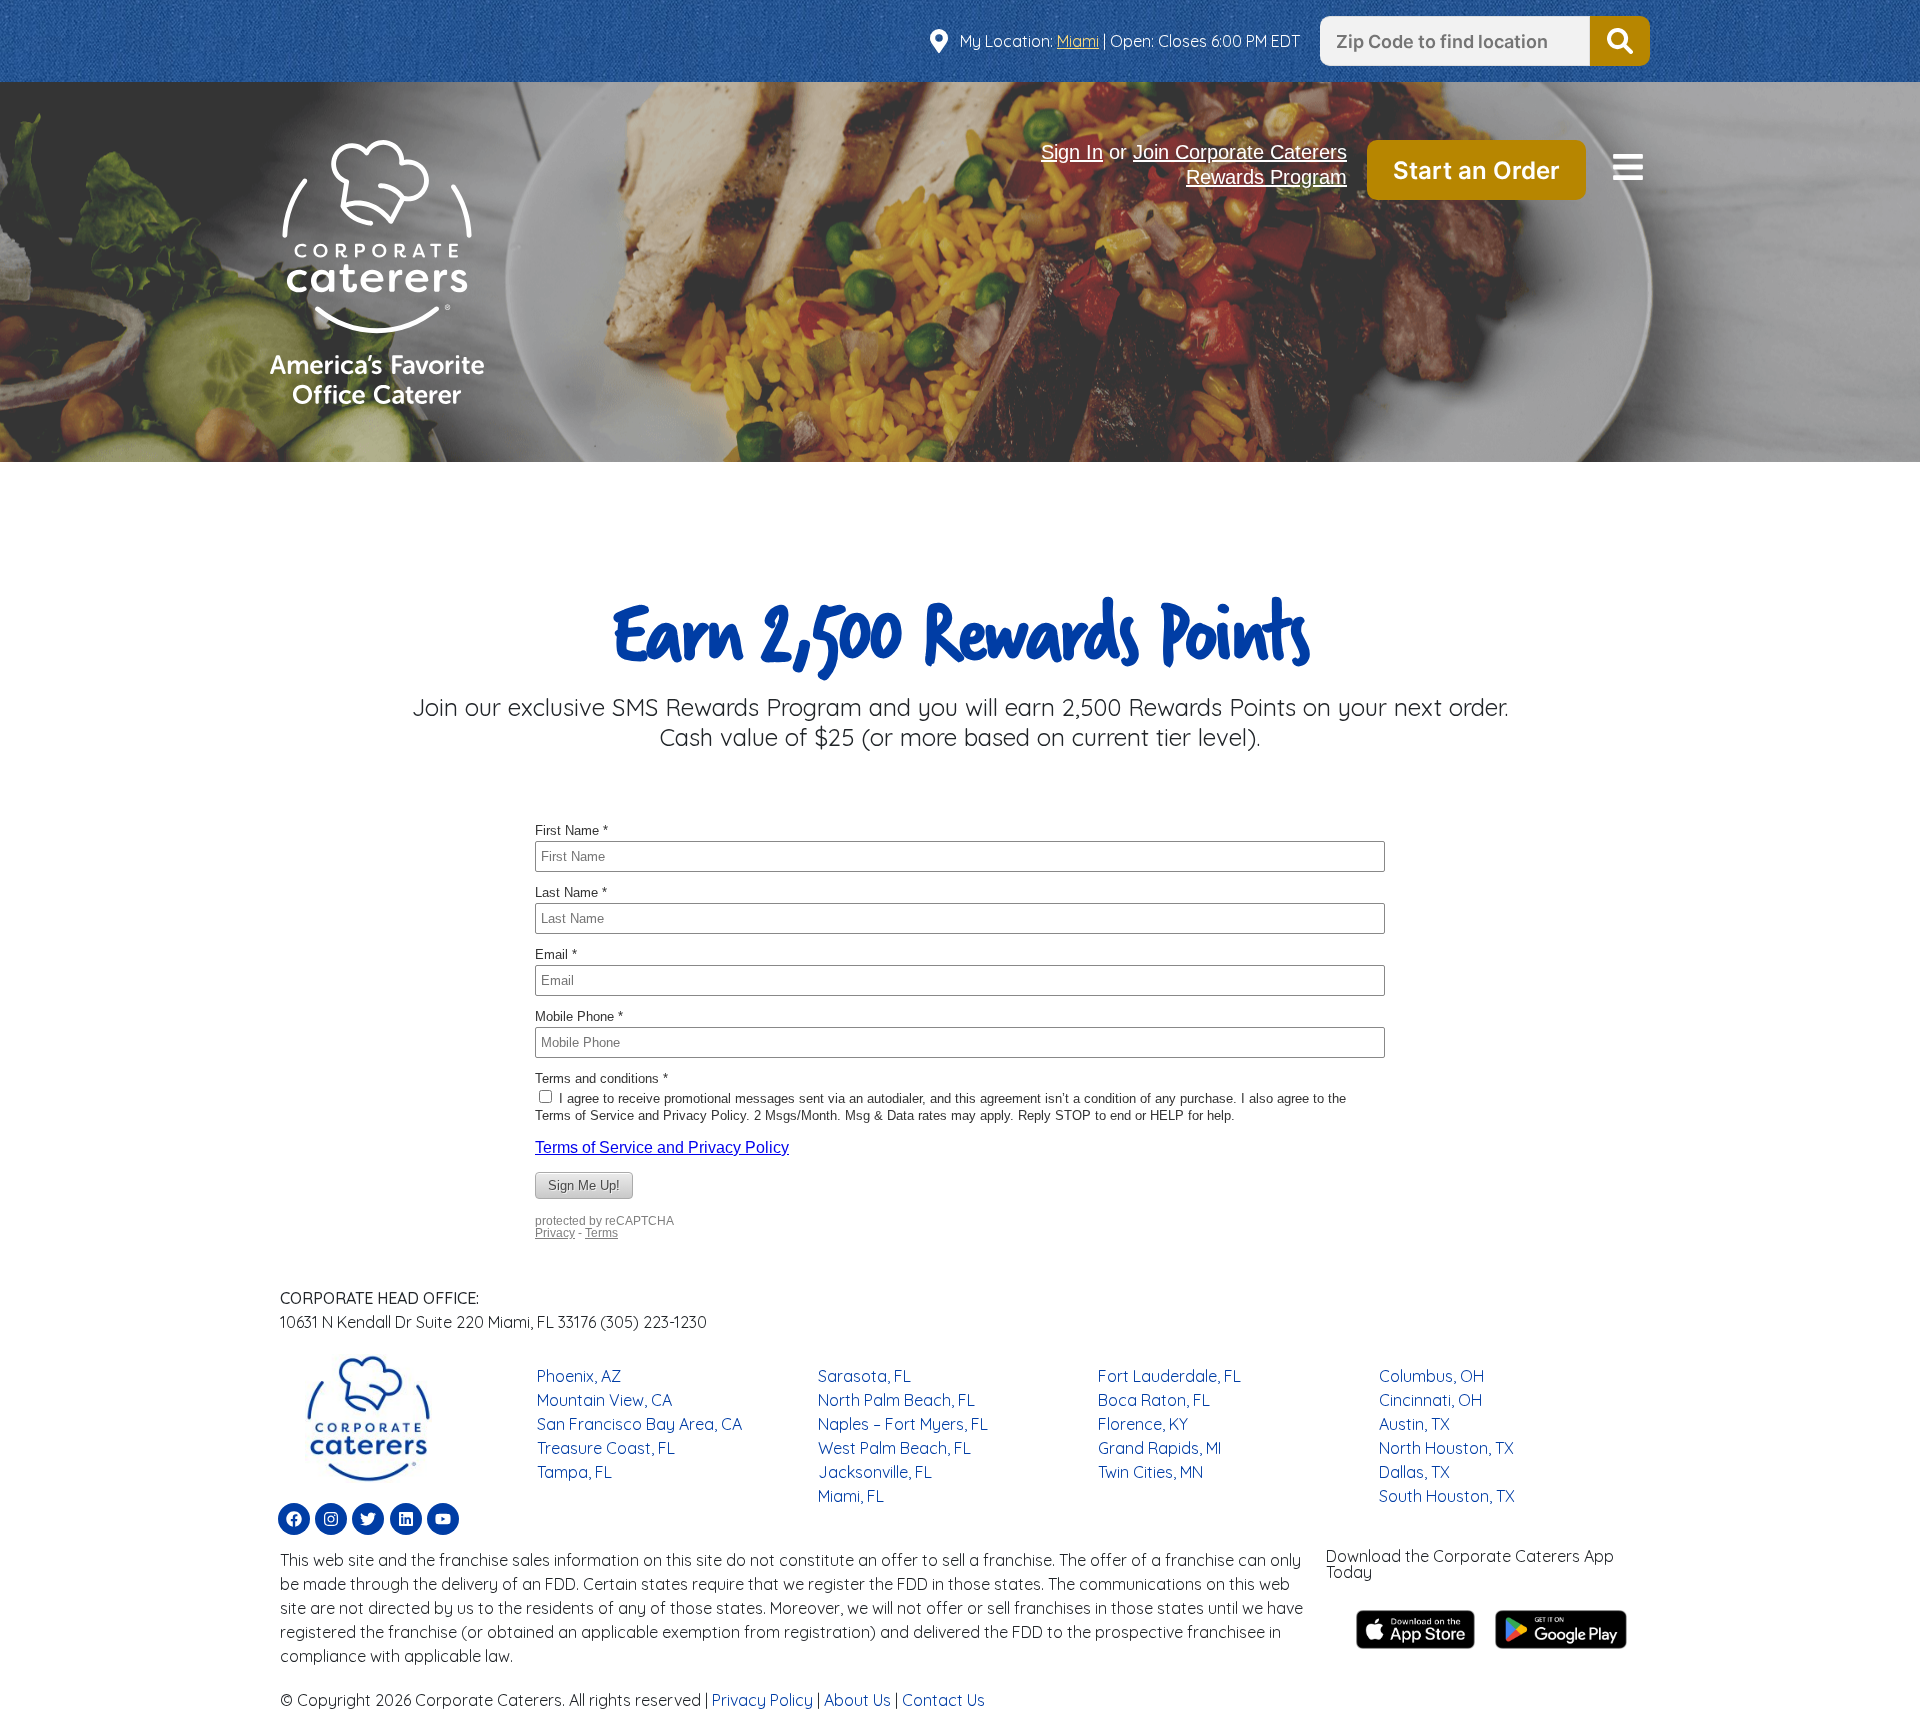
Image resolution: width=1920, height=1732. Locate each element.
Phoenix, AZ (579, 1376)
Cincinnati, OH (1430, 1400)
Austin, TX (1414, 1424)
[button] (1628, 169)
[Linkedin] (406, 1519)
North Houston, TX (1446, 1448)
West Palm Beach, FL (894, 1448)
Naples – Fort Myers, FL (903, 1424)
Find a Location (1620, 41)
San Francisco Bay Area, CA (639, 1424)
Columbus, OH (1431, 1376)
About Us (857, 1700)
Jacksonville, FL (875, 1472)
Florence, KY (1143, 1424)
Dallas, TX (1414, 1472)
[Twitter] (368, 1519)
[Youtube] (443, 1519)
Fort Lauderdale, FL (1169, 1376)
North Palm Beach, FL (896, 1400)
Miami (1078, 41)
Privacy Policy (762, 1700)
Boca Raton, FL (1154, 1400)
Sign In (1072, 152)
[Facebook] (294, 1519)
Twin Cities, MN (1150, 1472)
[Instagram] (331, 1519)
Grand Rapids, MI (1159, 1448)
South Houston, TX (1447, 1496)
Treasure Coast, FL (606, 1448)
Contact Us (943, 1700)
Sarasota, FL (864, 1376)
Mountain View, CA (604, 1400)
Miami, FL (851, 1496)
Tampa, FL (574, 1472)
